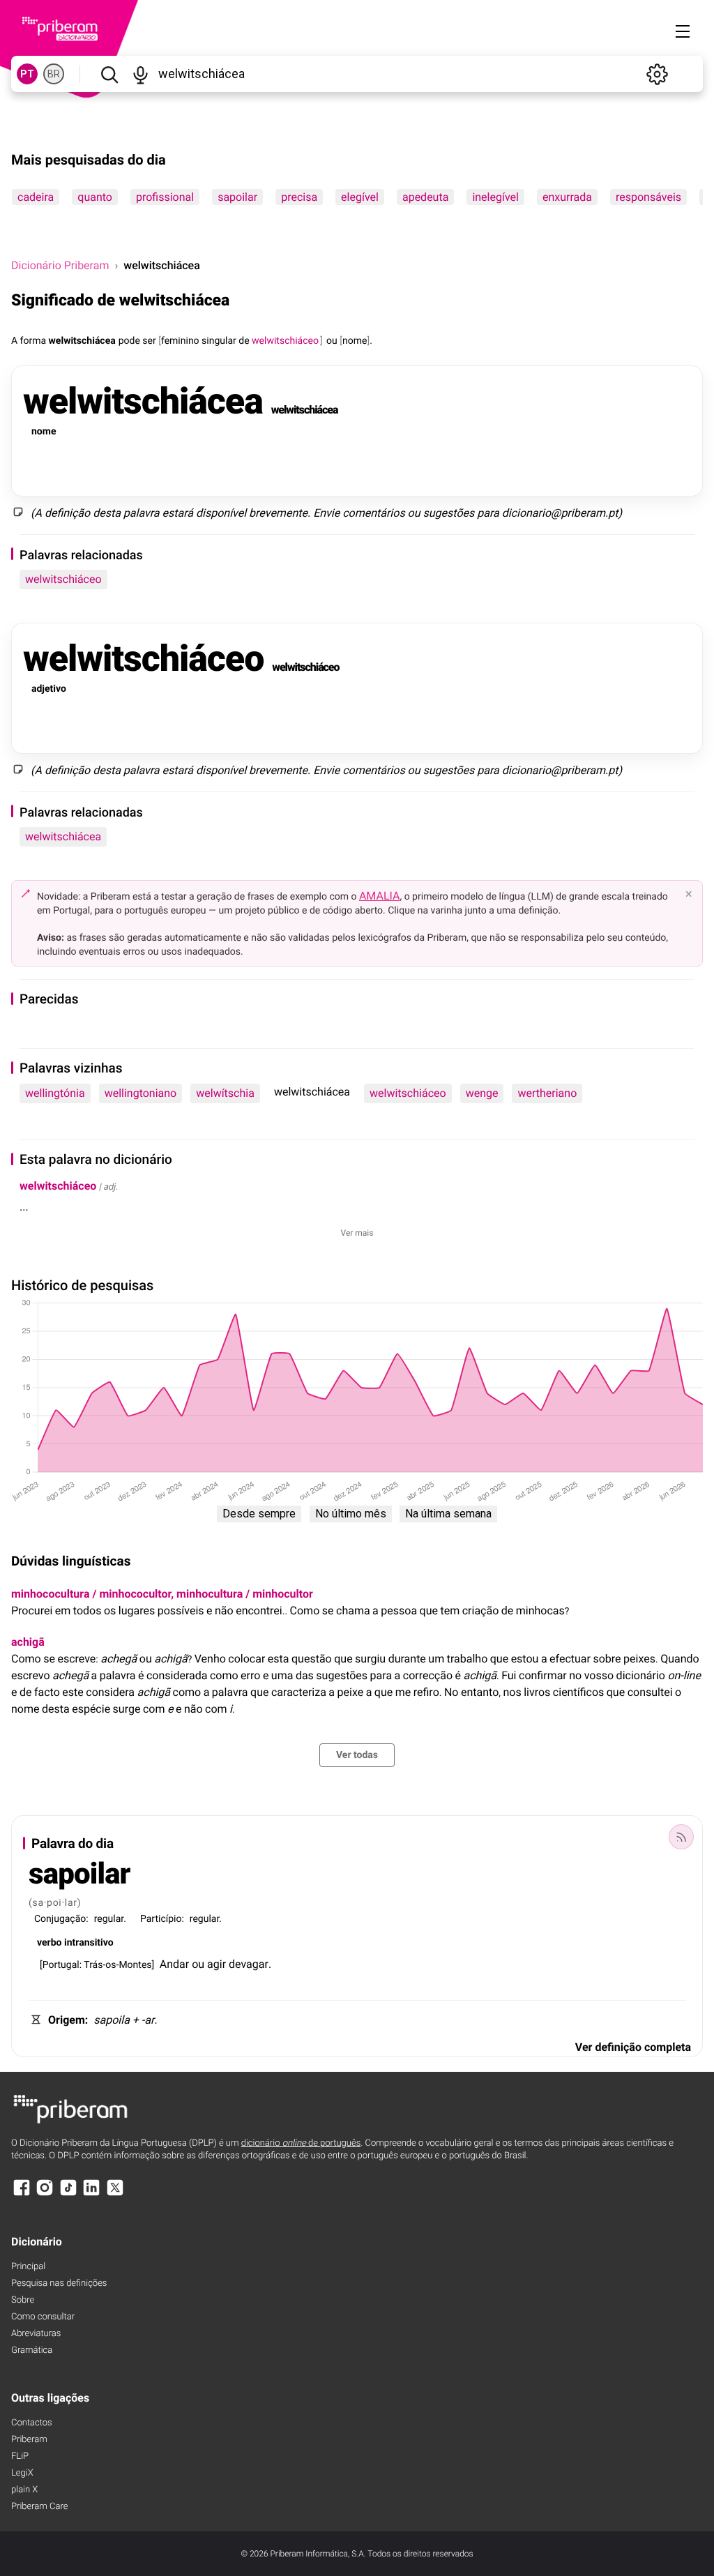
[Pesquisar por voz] (140, 74)
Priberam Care (39, 2507)
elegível (360, 197)
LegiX (22, 2473)
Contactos (32, 2423)
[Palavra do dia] (681, 1837)
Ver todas (357, 1755)
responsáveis (648, 197)
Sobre (23, 2300)
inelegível (495, 197)
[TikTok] (68, 2194)
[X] (115, 2194)
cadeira (36, 197)
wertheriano (547, 1093)
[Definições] (657, 74)
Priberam (29, 2440)
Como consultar (43, 2317)
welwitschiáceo (63, 579)
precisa (299, 197)
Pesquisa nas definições (59, 2283)
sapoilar (237, 197)
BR (54, 74)
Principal (28, 2267)
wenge (482, 1093)
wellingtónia (55, 1093)
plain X (24, 2490)
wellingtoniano (141, 1093)
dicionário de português (301, 2143)
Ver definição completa (633, 2047)
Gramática (32, 2350)
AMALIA (380, 896)
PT (27, 74)
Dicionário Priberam (60, 265)
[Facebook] (22, 2194)
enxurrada (567, 197)
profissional (165, 197)
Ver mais (357, 1233)
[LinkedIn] (91, 2194)
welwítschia (225, 1093)
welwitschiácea (63, 836)
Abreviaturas (36, 2334)
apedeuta (425, 197)
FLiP (20, 2456)
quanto (95, 197)
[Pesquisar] (109, 74)
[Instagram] (45, 2194)
